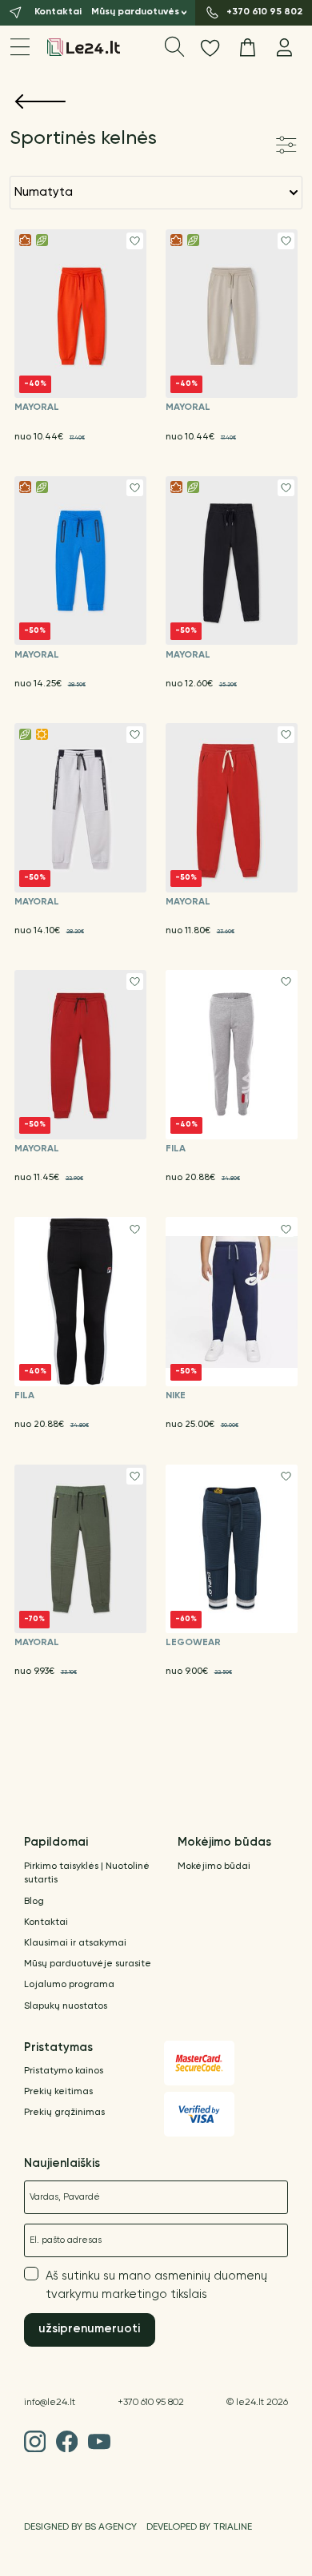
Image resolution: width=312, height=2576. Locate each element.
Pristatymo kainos (64, 2071)
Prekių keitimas (58, 2092)
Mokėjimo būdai (214, 1866)
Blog (34, 1902)
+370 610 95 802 (151, 2403)
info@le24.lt (50, 2403)
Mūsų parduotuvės (135, 12)
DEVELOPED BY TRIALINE (199, 2527)
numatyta (44, 192)
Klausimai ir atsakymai (75, 1943)
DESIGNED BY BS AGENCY (80, 2527)
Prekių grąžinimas (64, 2113)
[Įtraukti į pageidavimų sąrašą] (135, 241)
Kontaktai (46, 1922)
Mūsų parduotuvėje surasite (88, 1964)
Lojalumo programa (69, 1985)
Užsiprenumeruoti (89, 2329)
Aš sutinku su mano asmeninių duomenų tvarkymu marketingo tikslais (156, 2285)
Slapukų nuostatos (66, 2006)
